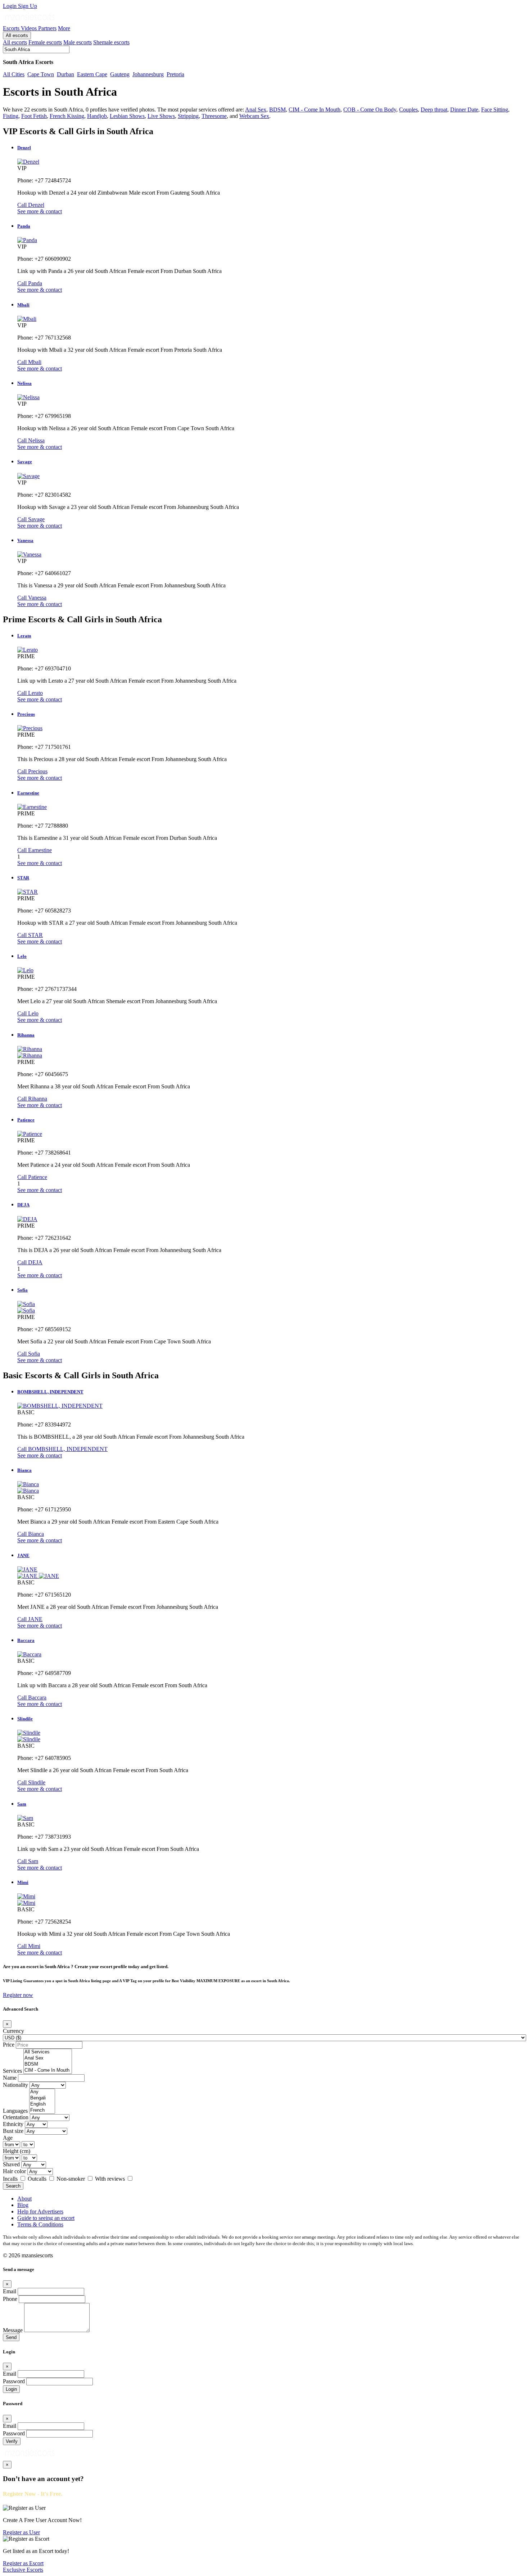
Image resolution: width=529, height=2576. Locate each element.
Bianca (24, 1470)
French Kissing (67, 116)
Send (11, 2337)
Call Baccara (32, 1697)
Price (9, 2045)
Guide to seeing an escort (46, 2218)
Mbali (23, 305)
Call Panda (30, 283)
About (24, 2199)
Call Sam (28, 1861)
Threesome (214, 116)
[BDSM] (48, 2064)
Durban (65, 74)
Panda (24, 226)
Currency (13, 2031)
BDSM (277, 110)
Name (10, 2078)
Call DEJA (30, 1262)
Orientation (16, 2117)
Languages (15, 2111)
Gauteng (120, 74)
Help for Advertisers (40, 2211)
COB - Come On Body (370, 110)
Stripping (188, 116)
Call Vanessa (32, 598)
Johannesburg (148, 74)
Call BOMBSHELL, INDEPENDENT (62, 1449)
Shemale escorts (111, 42)
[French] (42, 2110)
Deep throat (434, 110)
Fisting (11, 116)
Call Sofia (29, 1354)
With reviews (111, 2179)
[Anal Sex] (48, 2058)
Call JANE (30, 1619)
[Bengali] (42, 2098)
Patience (26, 1120)
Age (8, 2138)
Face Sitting (495, 110)
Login (10, 6)
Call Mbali (29, 362)
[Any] (42, 2092)
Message (13, 2330)
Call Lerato (30, 693)
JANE (23, 1555)
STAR (23, 878)
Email (10, 2291)
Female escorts (45, 42)
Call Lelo (28, 1013)
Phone (10, 2299)
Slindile (25, 1719)
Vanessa (25, 540)
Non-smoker (71, 2179)
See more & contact (40, 211)
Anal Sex (256, 110)
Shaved (11, 2164)
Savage (25, 462)
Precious (26, 714)
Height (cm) (17, 2151)
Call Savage (31, 519)
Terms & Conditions (40, 2224)
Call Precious (32, 771)
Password (14, 2381)
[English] (42, 2104)
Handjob (97, 116)
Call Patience (32, 1177)
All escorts (17, 35)
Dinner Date (464, 110)
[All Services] (48, 2052)
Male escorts (78, 42)
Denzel (24, 148)
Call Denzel (31, 205)
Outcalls (38, 2179)
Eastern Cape (92, 74)
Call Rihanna (32, 1099)
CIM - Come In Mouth (315, 110)
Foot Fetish (34, 116)
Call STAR (30, 935)
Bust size (13, 2131)
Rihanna (26, 1035)
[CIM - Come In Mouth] (48, 2070)
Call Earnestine (35, 850)
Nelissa (24, 383)
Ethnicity (13, 2124)
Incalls (11, 2179)
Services (12, 2071)
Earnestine (28, 793)
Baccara (26, 1640)
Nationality (15, 2085)
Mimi (23, 1882)
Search (13, 2186)
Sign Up (28, 6)
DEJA (23, 1205)
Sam (22, 1804)
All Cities (14, 74)
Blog (23, 2205)
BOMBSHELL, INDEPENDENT (50, 1392)
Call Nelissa (31, 440)
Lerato (24, 636)
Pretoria (175, 74)
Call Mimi (29, 1946)
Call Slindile (31, 1782)
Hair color (14, 2171)
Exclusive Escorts (23, 2570)
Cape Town (41, 74)
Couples (408, 110)
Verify (12, 2441)
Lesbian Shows (127, 116)
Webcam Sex (254, 116)
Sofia (22, 1290)
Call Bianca (31, 1534)
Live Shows (161, 116)
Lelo (22, 956)
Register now (18, 1995)
